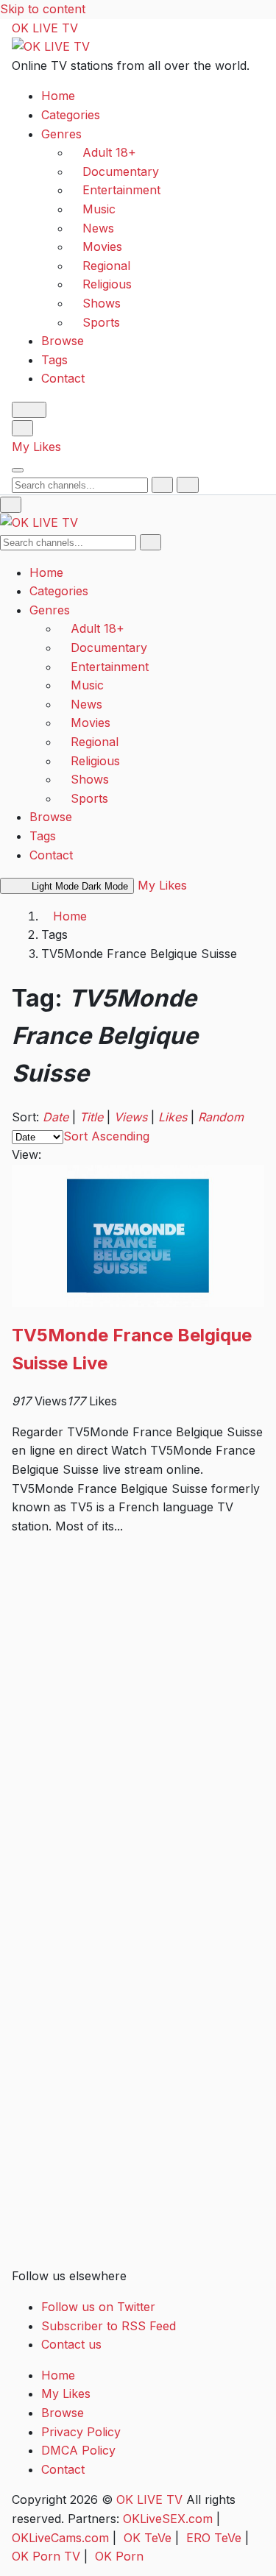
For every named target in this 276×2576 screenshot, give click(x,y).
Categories (71, 115)
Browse (63, 341)
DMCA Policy (78, 2450)
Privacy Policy (81, 2432)
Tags (54, 360)
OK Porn (119, 2556)
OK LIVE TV (45, 28)
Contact (63, 378)
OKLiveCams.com (60, 2538)
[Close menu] (11, 505)
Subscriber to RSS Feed (109, 2326)
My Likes (36, 447)
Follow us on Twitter (98, 2307)
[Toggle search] (22, 428)
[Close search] (187, 485)
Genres (61, 134)
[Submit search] (162, 485)
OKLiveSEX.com (168, 2519)
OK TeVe (148, 2538)
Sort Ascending (106, 1136)
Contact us (71, 2344)
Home (58, 96)
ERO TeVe (214, 2538)
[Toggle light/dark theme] (29, 410)
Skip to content (43, 9)
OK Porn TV (46, 2556)
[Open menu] (18, 470)
